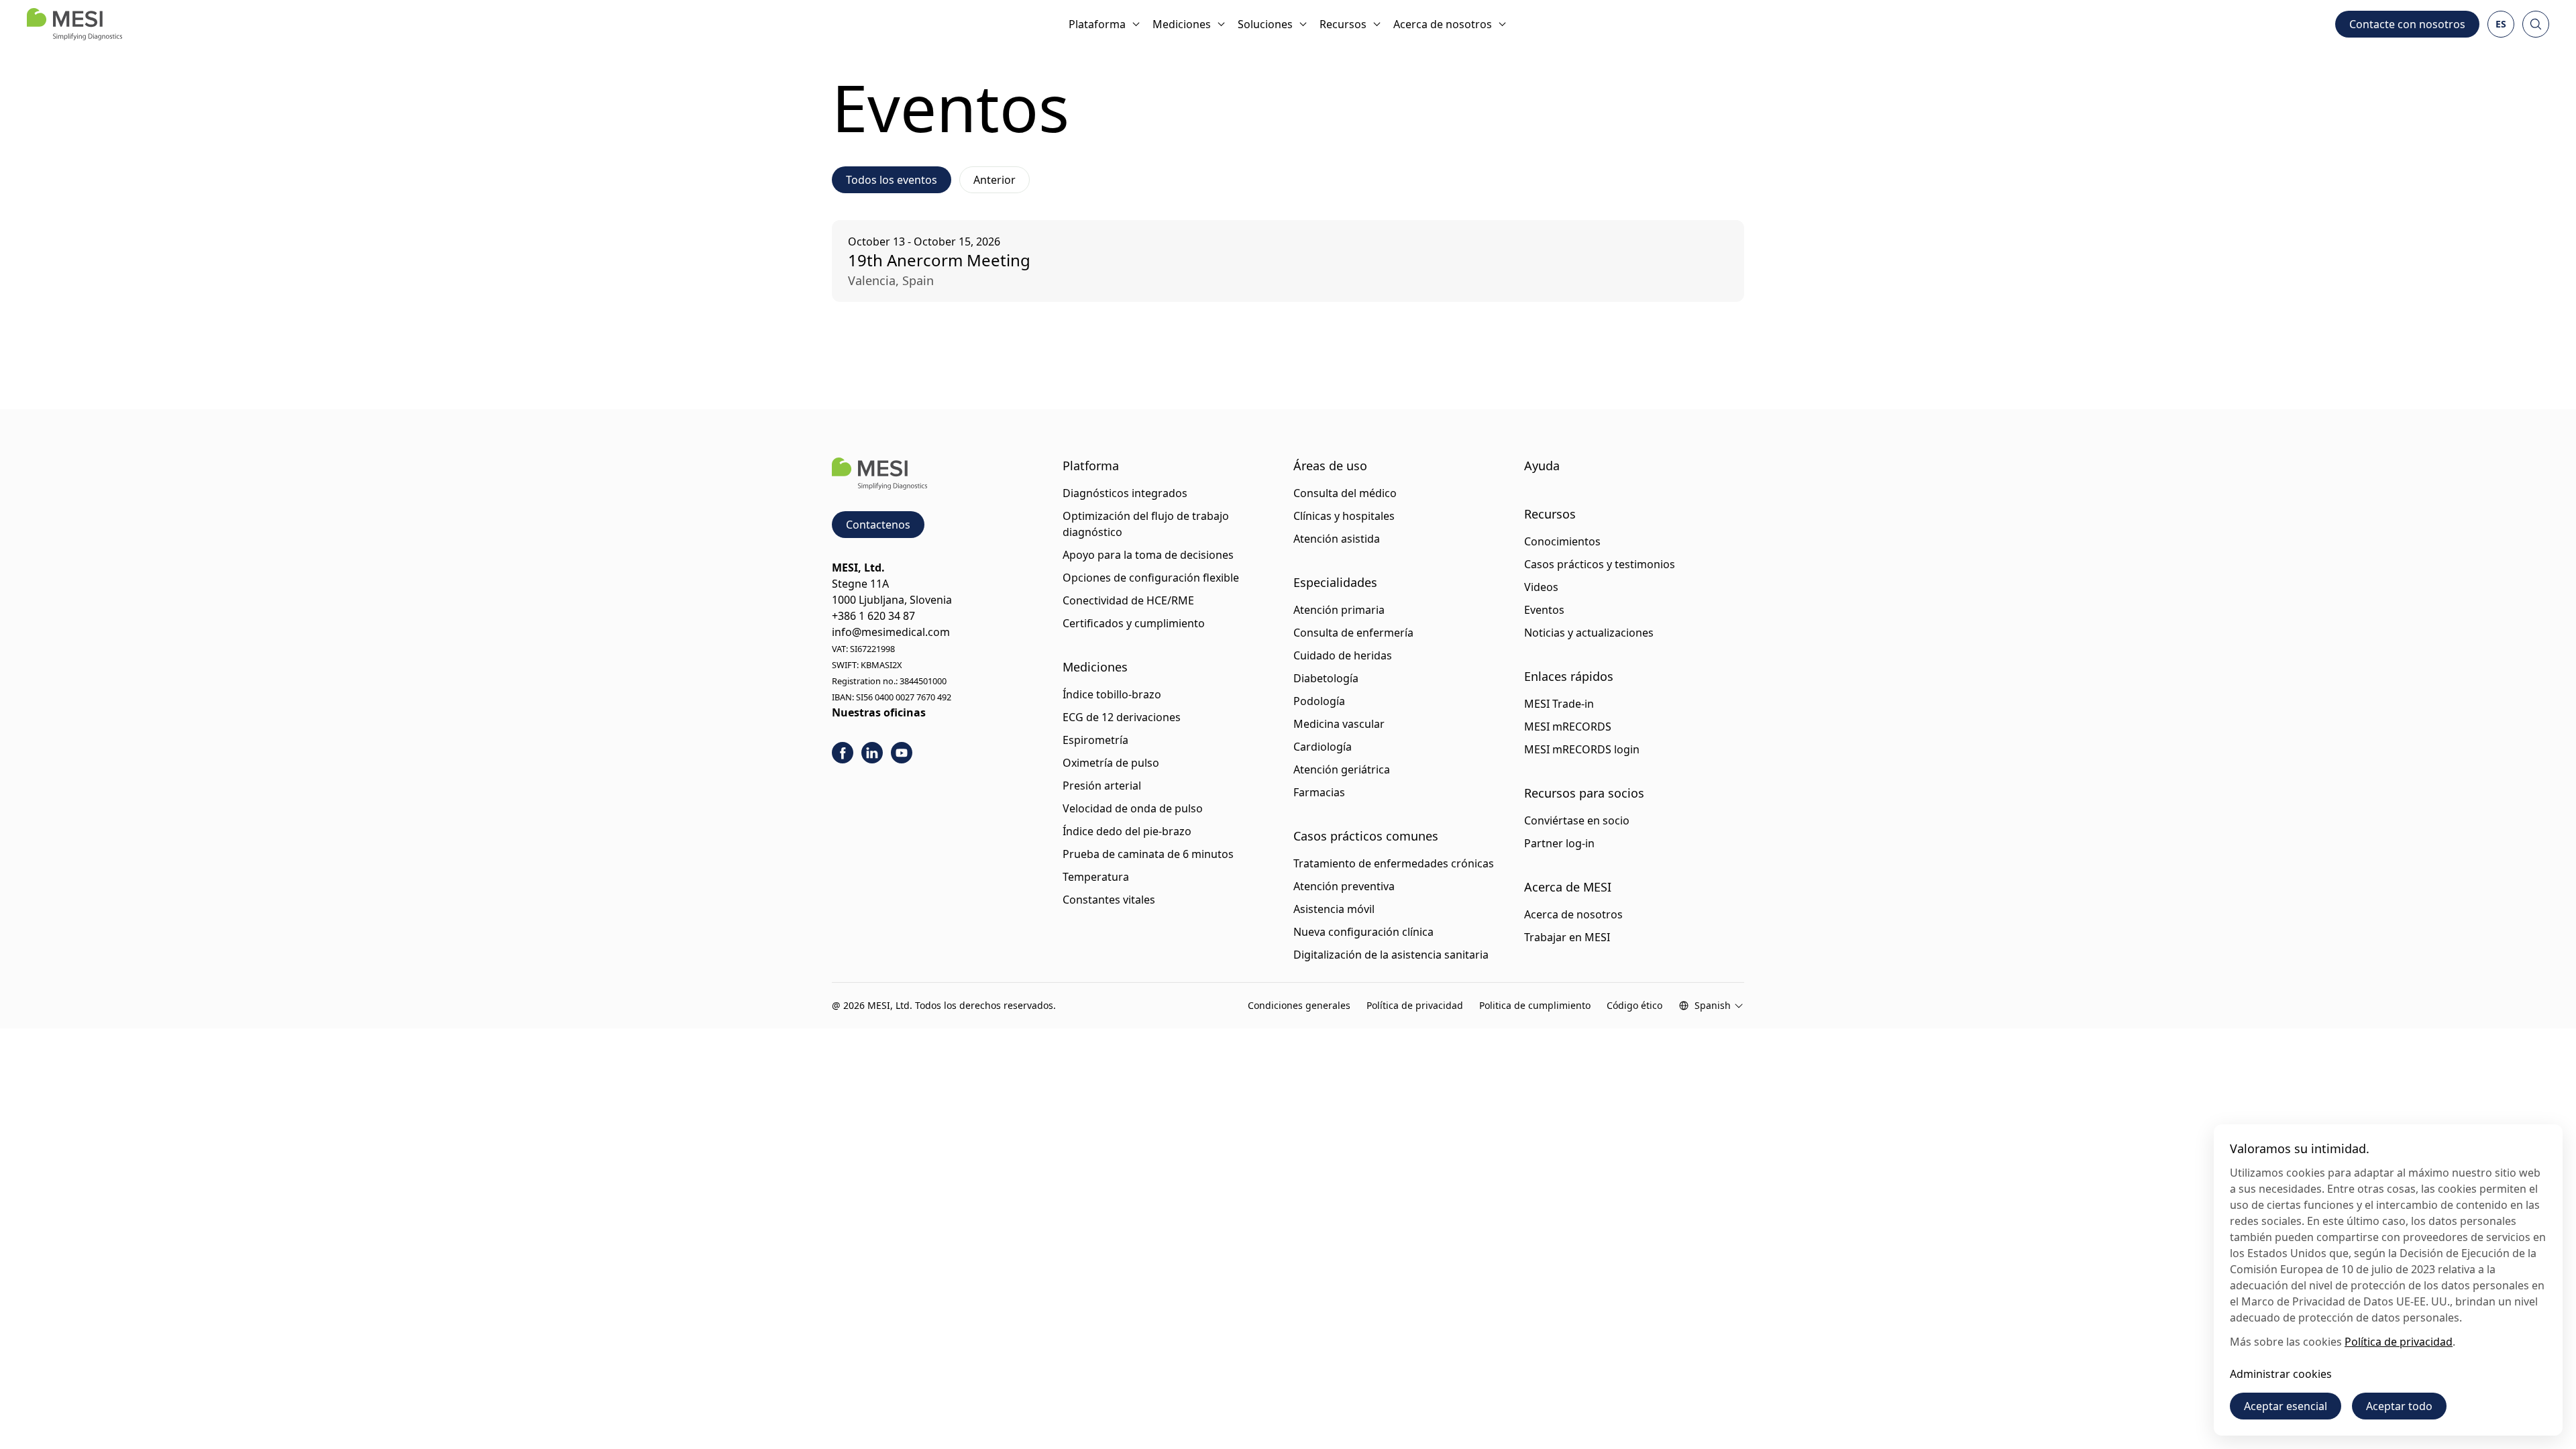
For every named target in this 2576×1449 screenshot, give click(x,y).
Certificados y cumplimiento (1134, 623)
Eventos (1544, 610)
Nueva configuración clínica (1363, 932)
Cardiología (1323, 747)
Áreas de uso (1330, 466)
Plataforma (1097, 24)
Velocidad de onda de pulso (1133, 808)
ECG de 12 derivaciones (1122, 717)
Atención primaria (1339, 610)
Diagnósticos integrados (1125, 493)
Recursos (1343, 24)
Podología (1319, 701)
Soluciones (1265, 24)
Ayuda (1542, 466)
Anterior (995, 180)
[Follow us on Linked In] (872, 753)
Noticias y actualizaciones (1589, 633)
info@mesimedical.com (891, 632)
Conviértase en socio (1577, 820)
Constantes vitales (1109, 900)
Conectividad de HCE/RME (1128, 600)
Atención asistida (1337, 539)
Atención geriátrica (1342, 769)
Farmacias (1319, 792)
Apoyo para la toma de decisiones (1148, 555)
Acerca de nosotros (1443, 24)
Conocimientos (1562, 541)
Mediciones (1182, 24)
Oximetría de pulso (1111, 763)
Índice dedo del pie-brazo (1127, 831)
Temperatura (1096, 877)
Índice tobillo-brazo (1112, 694)
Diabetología (1326, 678)
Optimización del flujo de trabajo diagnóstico (1146, 524)
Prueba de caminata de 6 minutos (1148, 854)
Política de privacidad (1415, 1005)
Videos (1541, 587)
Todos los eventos (892, 180)
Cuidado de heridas (1343, 655)
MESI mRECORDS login (1582, 749)
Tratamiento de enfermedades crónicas (1394, 863)
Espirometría (1095, 740)
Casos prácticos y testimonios (1600, 564)
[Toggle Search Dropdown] (2536, 24)
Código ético (1634, 1005)
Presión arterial (1102, 786)
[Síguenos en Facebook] (843, 753)
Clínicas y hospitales (1344, 516)
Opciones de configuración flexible (1151, 578)
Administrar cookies (2281, 1374)
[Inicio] (74, 24)
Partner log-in (1559, 843)
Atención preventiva (1344, 886)
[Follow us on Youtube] (902, 753)
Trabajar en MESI (1567, 937)
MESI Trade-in (1559, 704)
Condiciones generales (1299, 1005)
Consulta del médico (1345, 493)
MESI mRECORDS (1568, 727)
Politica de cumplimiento (1535, 1005)
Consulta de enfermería (1353, 633)
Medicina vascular (1339, 724)
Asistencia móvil (1334, 909)
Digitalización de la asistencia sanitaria (1391, 955)
